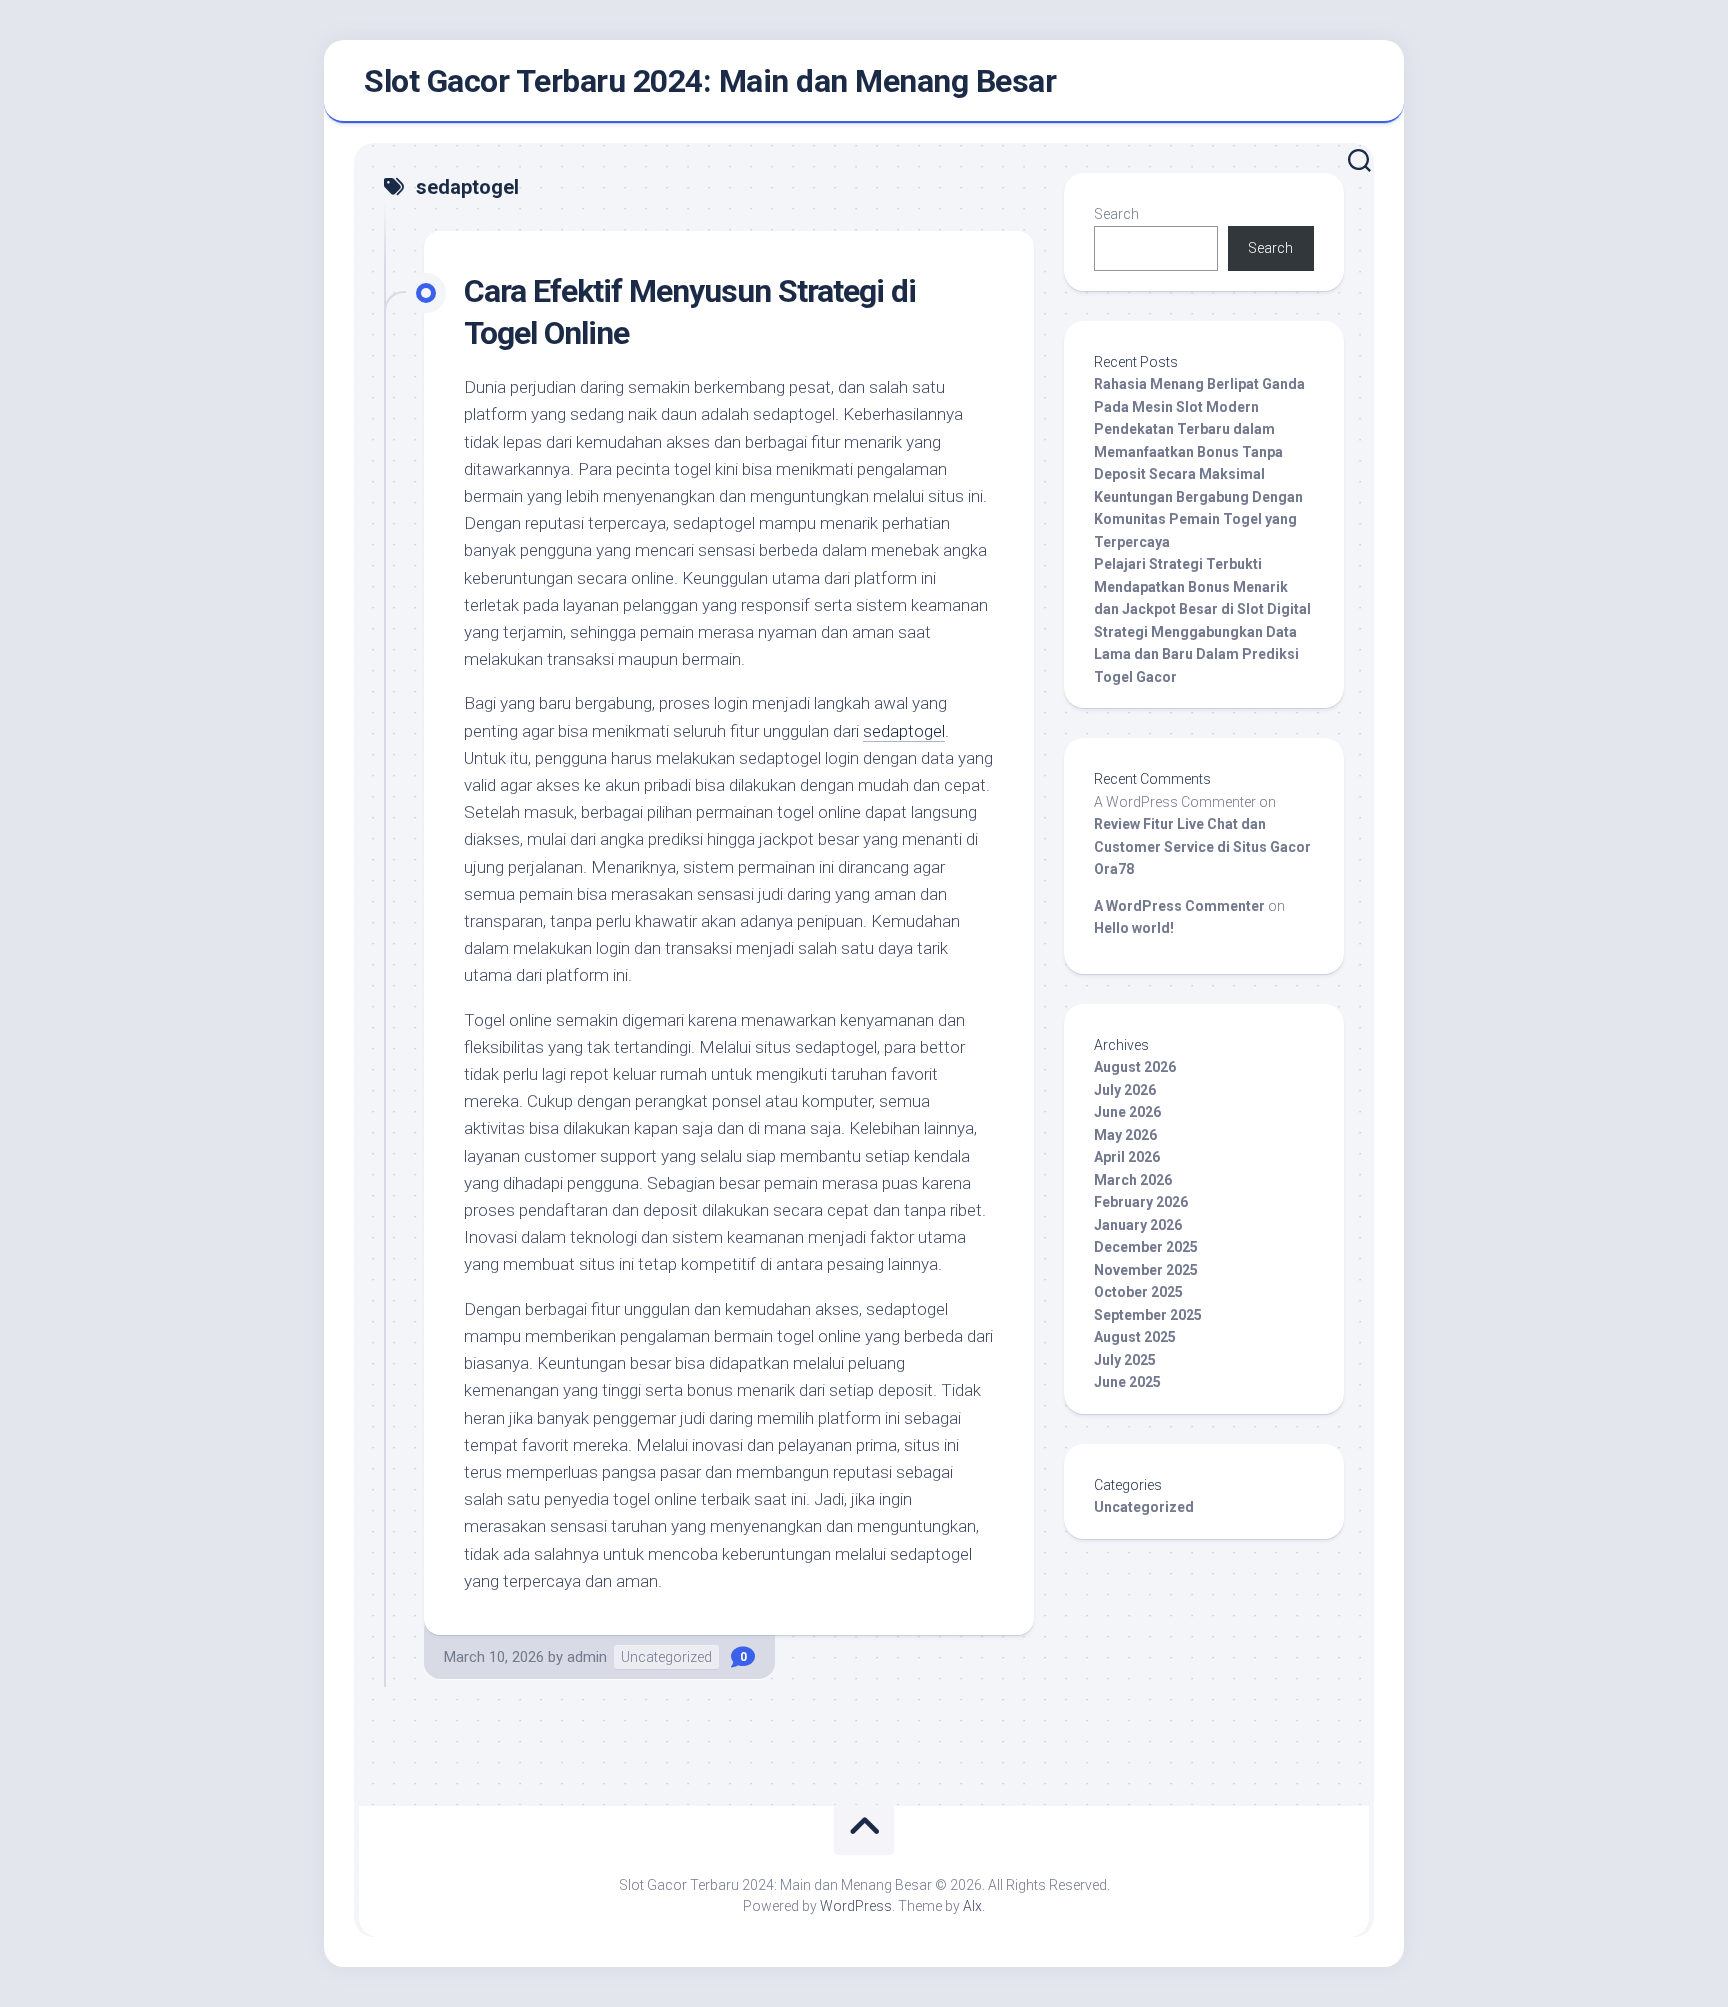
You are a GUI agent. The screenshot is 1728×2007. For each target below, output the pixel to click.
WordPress (856, 1906)
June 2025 (1127, 1382)
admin (587, 1657)
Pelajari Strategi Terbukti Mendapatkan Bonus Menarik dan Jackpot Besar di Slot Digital (1202, 586)
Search (1116, 214)
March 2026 (1133, 1180)
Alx (972, 1906)
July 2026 (1125, 1090)
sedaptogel (904, 731)
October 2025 (1138, 1292)
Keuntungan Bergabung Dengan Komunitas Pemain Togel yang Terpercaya (1198, 519)
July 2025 (1125, 1360)
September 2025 (1148, 1315)
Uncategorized (666, 1657)
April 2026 (1127, 1157)
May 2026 (1125, 1135)
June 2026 (1127, 1112)
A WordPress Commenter (1179, 906)
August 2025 (1135, 1337)
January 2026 (1138, 1225)
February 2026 (1141, 1202)
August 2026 (1135, 1067)
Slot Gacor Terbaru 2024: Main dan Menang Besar (710, 81)
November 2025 (1146, 1270)
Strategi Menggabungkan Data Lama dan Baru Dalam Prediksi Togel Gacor (1196, 654)
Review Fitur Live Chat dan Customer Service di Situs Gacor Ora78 (1202, 846)
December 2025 (1146, 1247)
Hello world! (1134, 928)
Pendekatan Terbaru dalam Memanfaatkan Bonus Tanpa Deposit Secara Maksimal (1188, 451)
